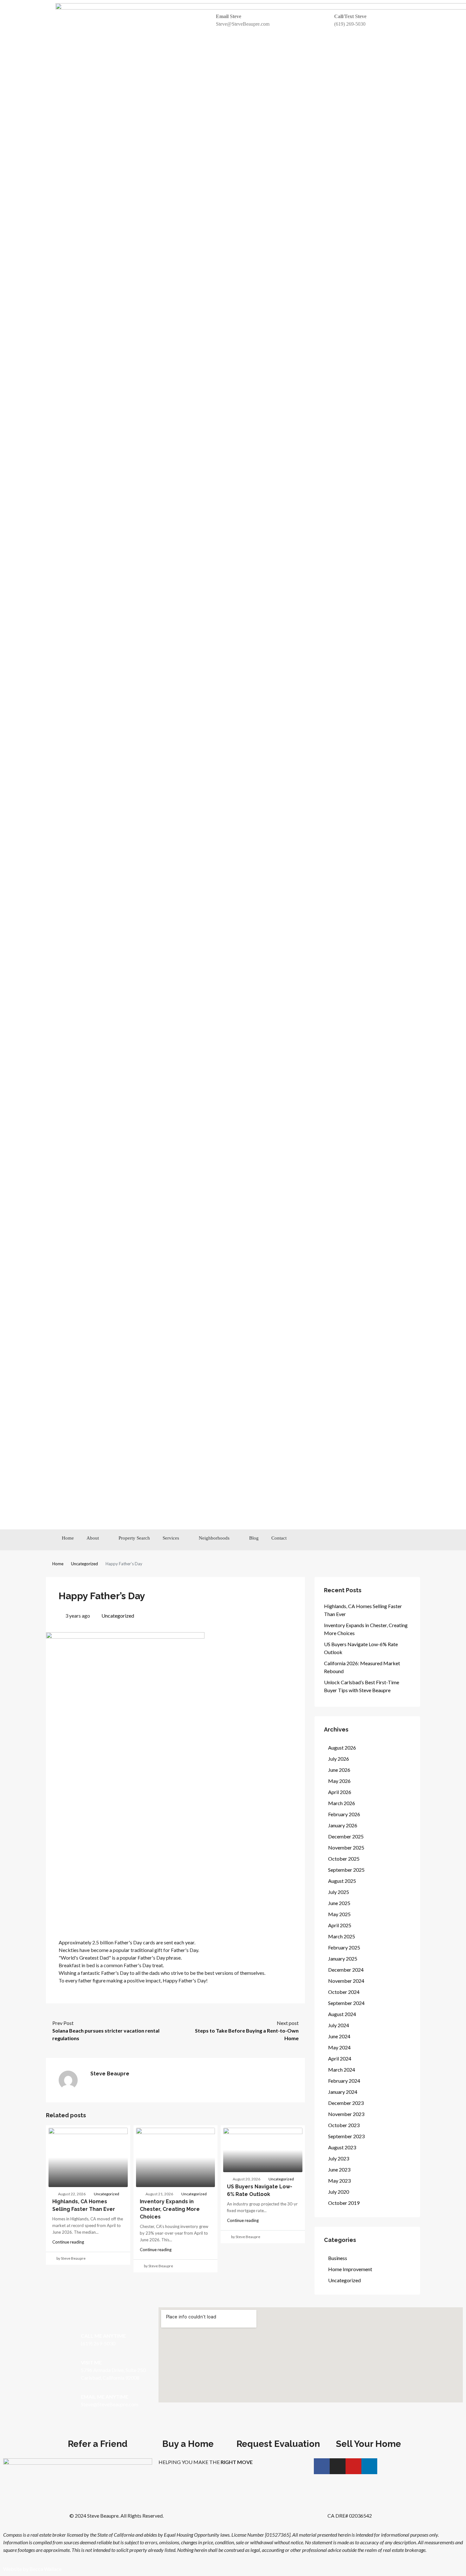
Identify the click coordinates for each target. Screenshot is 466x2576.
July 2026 (339, 1759)
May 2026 (339, 1781)
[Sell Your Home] (369, 2431)
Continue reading (68, 2242)
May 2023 (339, 2181)
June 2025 (339, 1903)
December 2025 (346, 1836)
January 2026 (343, 1825)
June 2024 (339, 2036)
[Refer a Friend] (98, 2431)
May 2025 (339, 1914)
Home (68, 1538)
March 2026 (342, 1803)
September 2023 (346, 2136)
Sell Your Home (369, 2444)
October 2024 (344, 1992)
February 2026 (344, 1814)
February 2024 (344, 2081)
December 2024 (346, 1970)
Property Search (134, 1538)
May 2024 (339, 2047)
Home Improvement (350, 2269)
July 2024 (339, 2025)
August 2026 (342, 1748)
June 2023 (339, 2169)
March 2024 (342, 2070)
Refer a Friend (98, 2444)
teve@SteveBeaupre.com (111, 2404)
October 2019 (344, 2203)
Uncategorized (84, 1564)
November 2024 (346, 1981)
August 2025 (342, 1881)
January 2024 (343, 2092)
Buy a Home (188, 2444)
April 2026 (340, 1792)
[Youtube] (386, 1540)
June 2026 (339, 1770)
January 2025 (343, 1958)
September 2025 (346, 1870)
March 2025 (342, 1936)
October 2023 (344, 2125)
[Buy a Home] (188, 2431)
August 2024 (342, 2014)
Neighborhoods (214, 1538)
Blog (254, 1538)
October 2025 (344, 1859)
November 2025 (346, 1847)
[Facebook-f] (357, 1540)
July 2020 (339, 2192)
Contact (279, 1538)
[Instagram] (372, 1540)
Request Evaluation (278, 2444)
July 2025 (339, 1892)
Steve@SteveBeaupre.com (243, 24)
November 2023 (346, 2114)
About (93, 1538)
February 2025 (344, 1947)
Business (338, 2258)
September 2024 (346, 2003)
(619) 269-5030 (350, 24)
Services (171, 1538)
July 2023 (339, 2158)
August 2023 (342, 2147)
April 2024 (340, 2058)
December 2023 (346, 2103)
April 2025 (340, 1925)
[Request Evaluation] (278, 2431)
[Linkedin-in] (401, 1540)
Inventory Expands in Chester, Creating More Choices (170, 2209)
